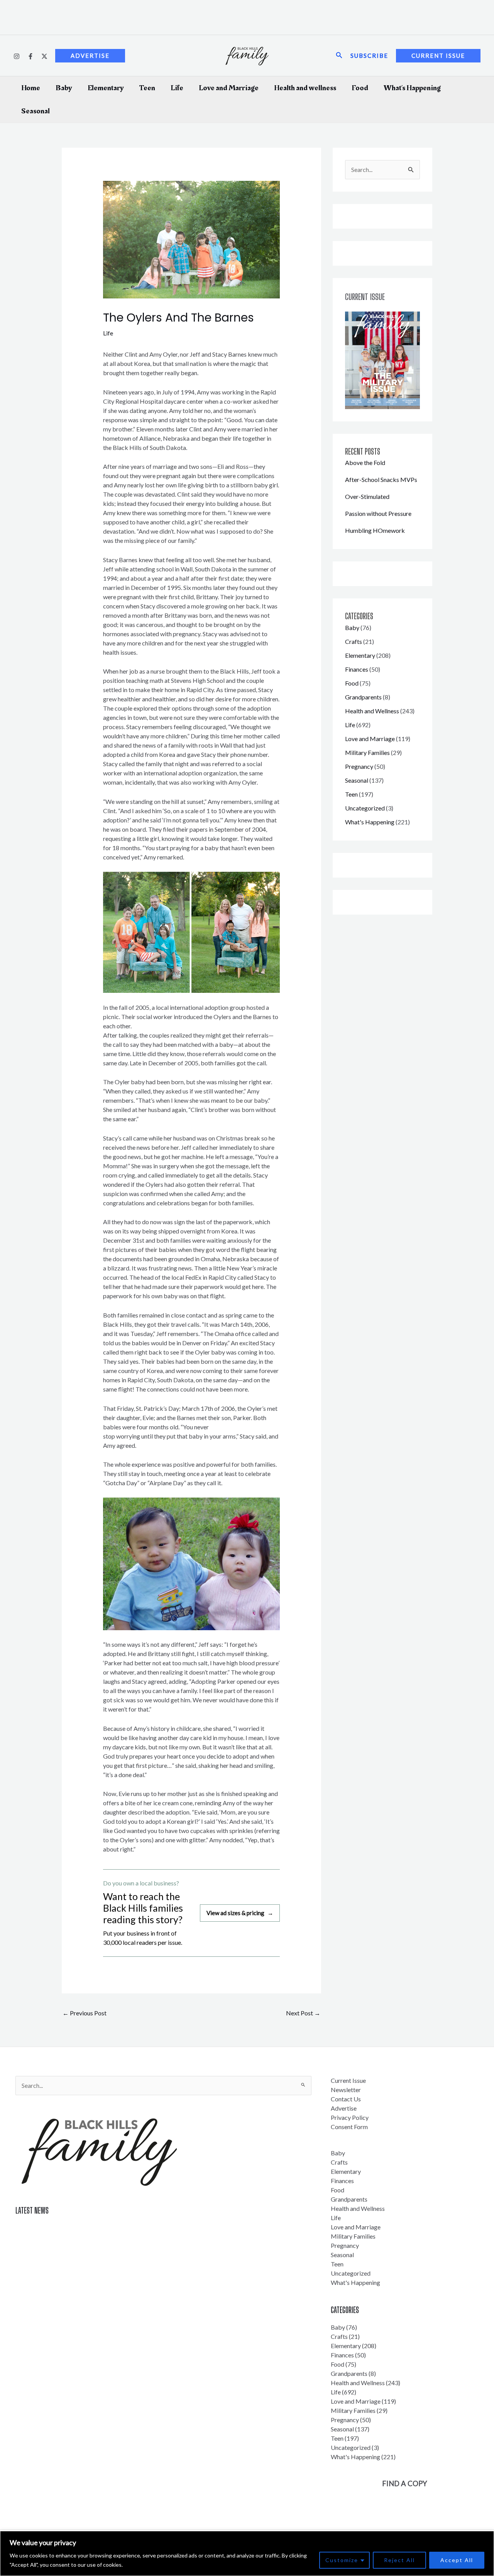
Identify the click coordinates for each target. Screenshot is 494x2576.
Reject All (399, 2560)
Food (360, 88)
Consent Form (349, 2127)
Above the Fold (365, 462)
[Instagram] (17, 56)
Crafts (354, 641)
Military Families (367, 752)
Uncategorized (365, 808)
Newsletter (346, 2090)
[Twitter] (44, 56)
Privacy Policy (350, 2117)
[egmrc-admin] (30, 56)
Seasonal (36, 111)
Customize (342, 2560)
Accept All (457, 2560)
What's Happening (370, 822)
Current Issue (348, 2080)
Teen (147, 88)
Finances (357, 669)
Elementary (106, 88)
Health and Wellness (372, 711)
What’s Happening (412, 88)
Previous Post (85, 2013)
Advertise (344, 2108)
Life (177, 88)
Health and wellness (305, 88)
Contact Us (346, 2099)
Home (31, 88)
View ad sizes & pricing (240, 1913)
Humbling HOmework (375, 530)
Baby (64, 88)
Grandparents (363, 697)
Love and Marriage (229, 88)
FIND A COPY (405, 2483)
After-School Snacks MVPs (381, 479)
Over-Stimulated (367, 496)
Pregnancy (359, 766)
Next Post (303, 2013)
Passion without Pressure (378, 513)
